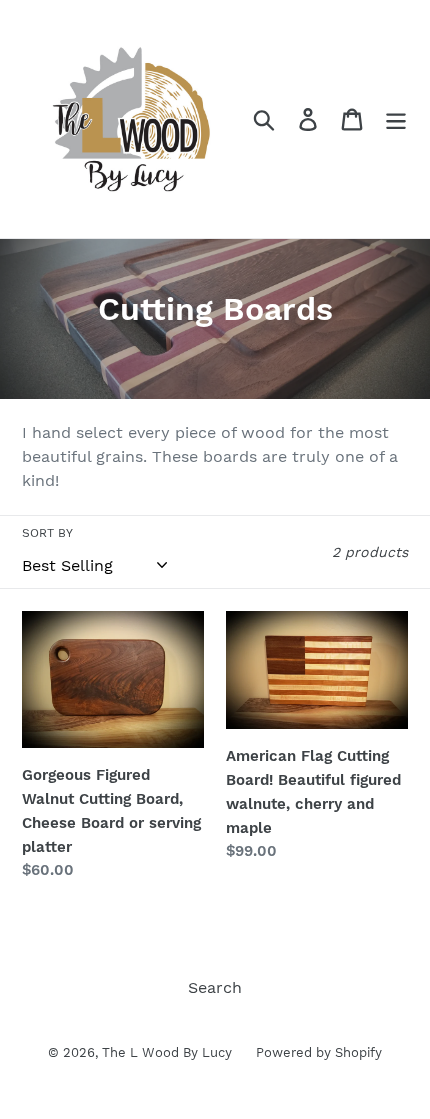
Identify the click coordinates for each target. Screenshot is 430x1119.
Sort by (47, 533)
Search (215, 987)
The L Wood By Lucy (169, 1052)
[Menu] (396, 119)
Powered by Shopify (319, 1052)
